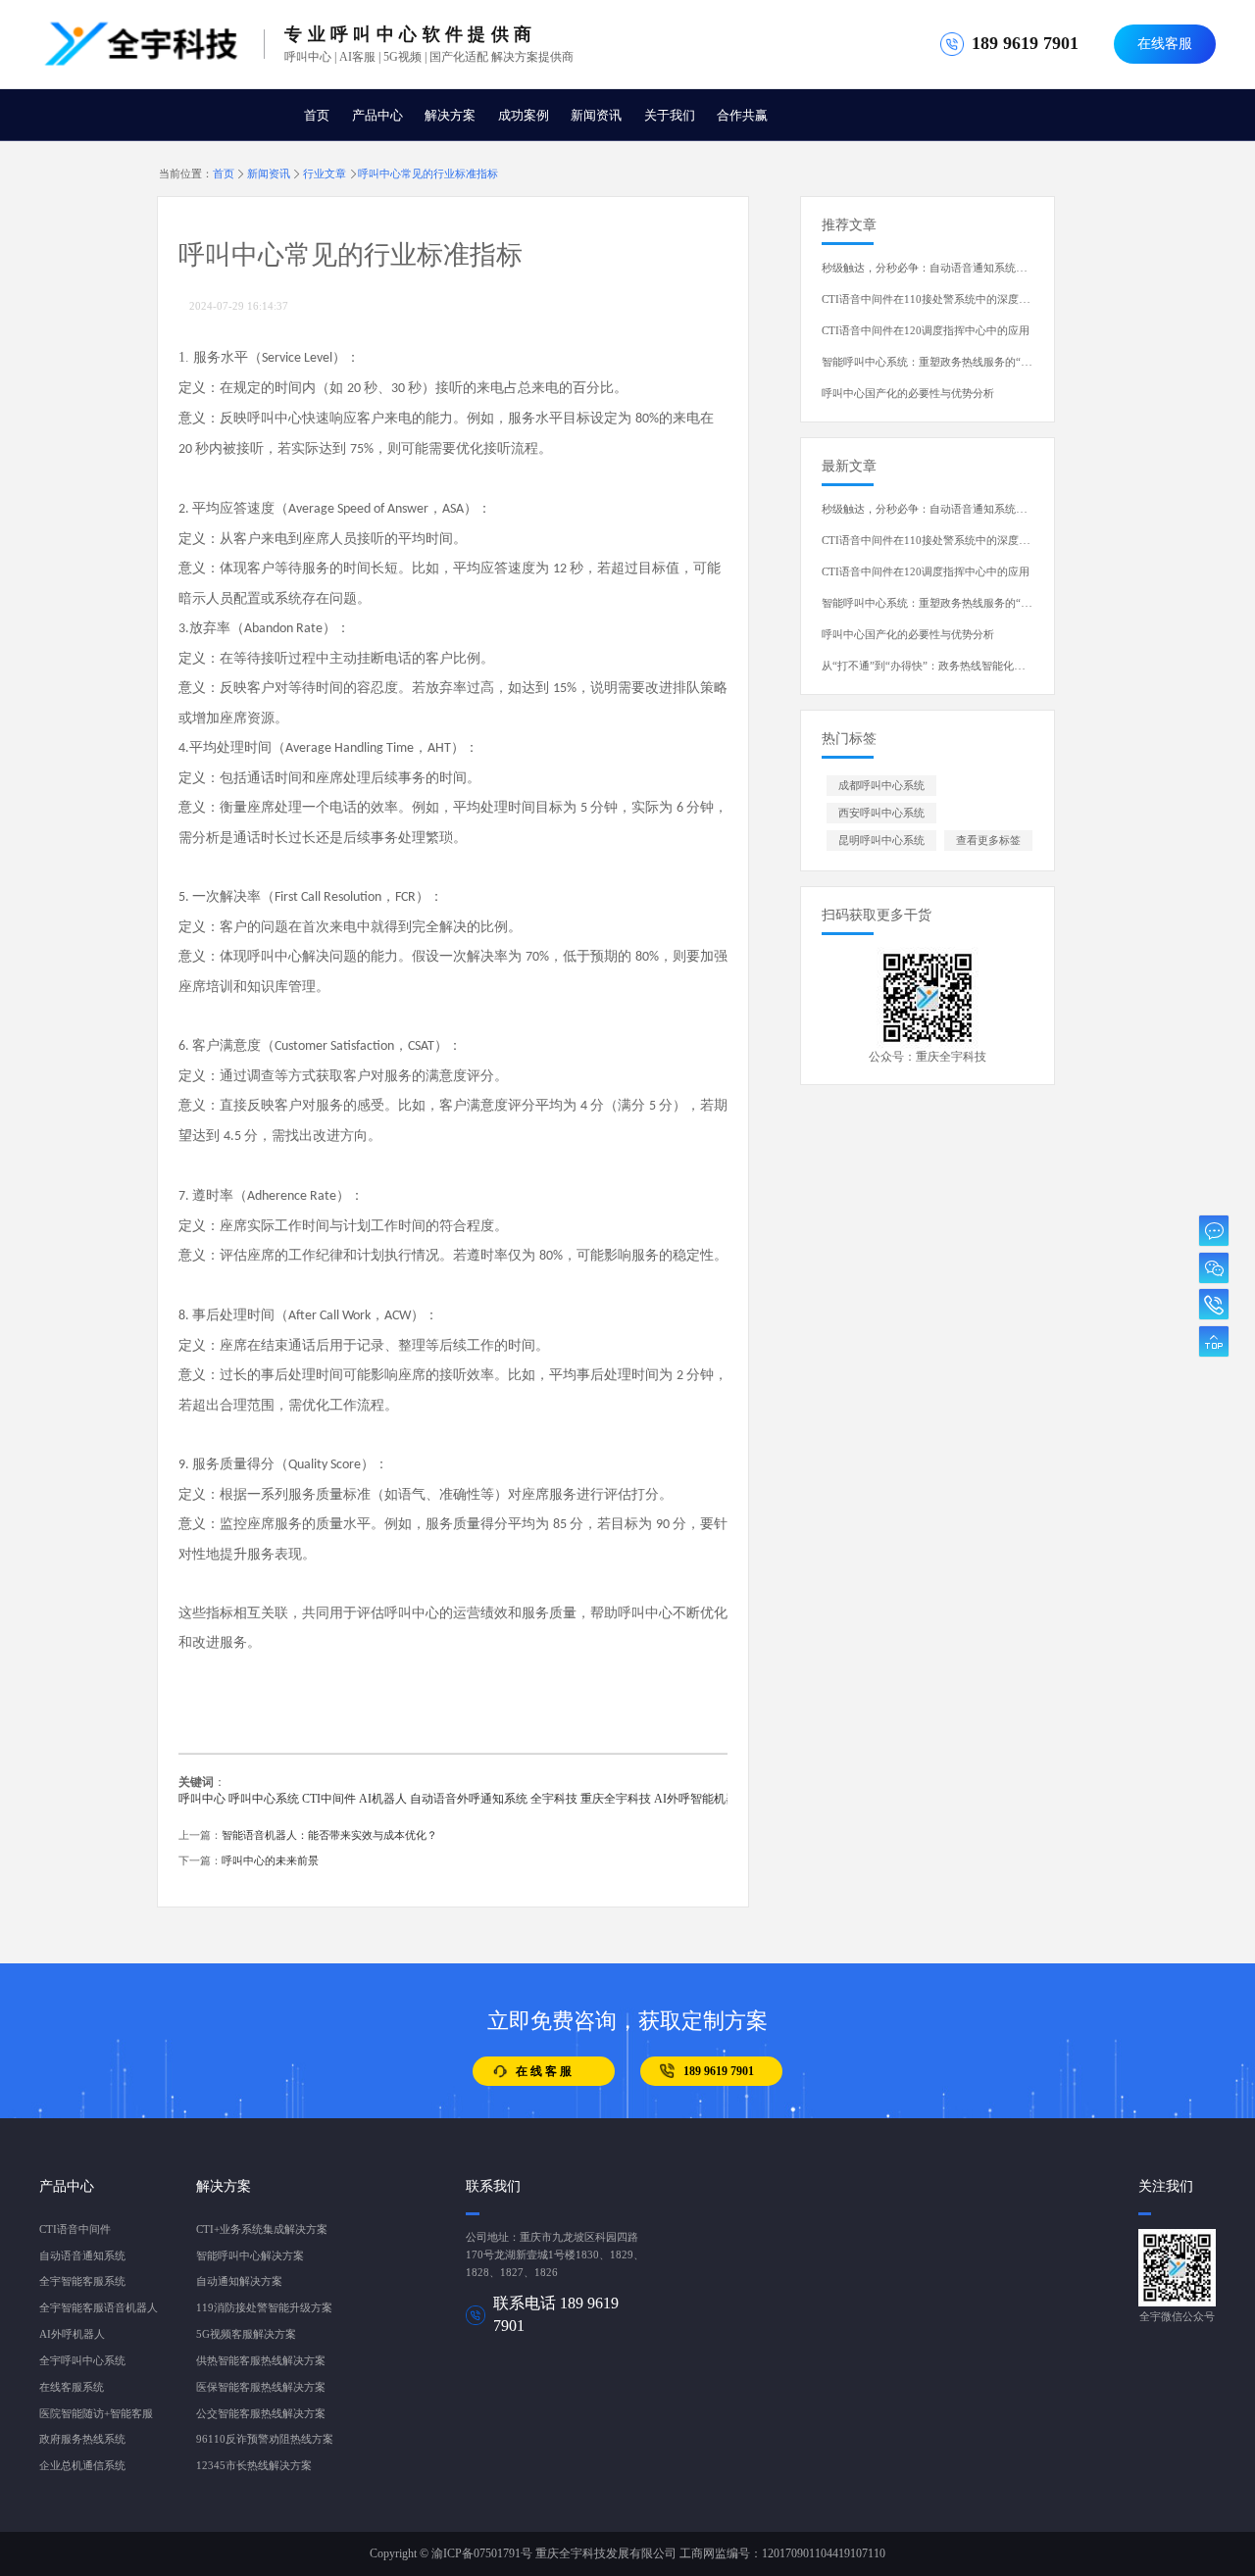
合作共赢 (742, 115)
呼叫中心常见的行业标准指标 (428, 173)
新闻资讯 (596, 115)
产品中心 (377, 115)
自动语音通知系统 (82, 2256)
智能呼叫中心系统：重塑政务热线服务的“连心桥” (940, 362)
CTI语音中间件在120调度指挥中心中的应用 (926, 331)
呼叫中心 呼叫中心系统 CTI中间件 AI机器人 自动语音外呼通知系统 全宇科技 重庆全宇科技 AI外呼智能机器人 (464, 1799)
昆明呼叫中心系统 (881, 841)
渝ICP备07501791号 (482, 2553)
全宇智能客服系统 (82, 2281)
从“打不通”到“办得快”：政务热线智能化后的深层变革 (950, 666)
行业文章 (325, 173)
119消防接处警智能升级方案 (264, 2308)
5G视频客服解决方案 (246, 2334)
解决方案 (450, 115)
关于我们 (670, 115)
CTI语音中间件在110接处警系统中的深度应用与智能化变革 (963, 299)
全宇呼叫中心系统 (82, 2361)
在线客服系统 (72, 2387)
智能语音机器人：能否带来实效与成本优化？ (329, 1835)
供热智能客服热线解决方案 (261, 2361)
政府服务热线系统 (82, 2439)
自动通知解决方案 (239, 2281)
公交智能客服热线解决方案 (261, 2414)
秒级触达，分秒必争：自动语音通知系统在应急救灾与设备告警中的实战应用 (1005, 268)
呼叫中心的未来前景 (270, 1861)
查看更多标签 (988, 841)
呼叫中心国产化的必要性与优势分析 (908, 394)
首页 (317, 115)
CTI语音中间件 (75, 2229)
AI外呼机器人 (72, 2334)
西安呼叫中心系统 (881, 813)
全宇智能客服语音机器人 (99, 2308)
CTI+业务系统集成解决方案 (262, 2229)
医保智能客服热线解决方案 (261, 2387)
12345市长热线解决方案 (254, 2466)
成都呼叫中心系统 (881, 786)
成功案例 (524, 115)
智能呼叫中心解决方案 (250, 2256)
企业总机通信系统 (82, 2466)
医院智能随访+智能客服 (96, 2414)
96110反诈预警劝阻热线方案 (265, 2439)
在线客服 (1165, 44)
